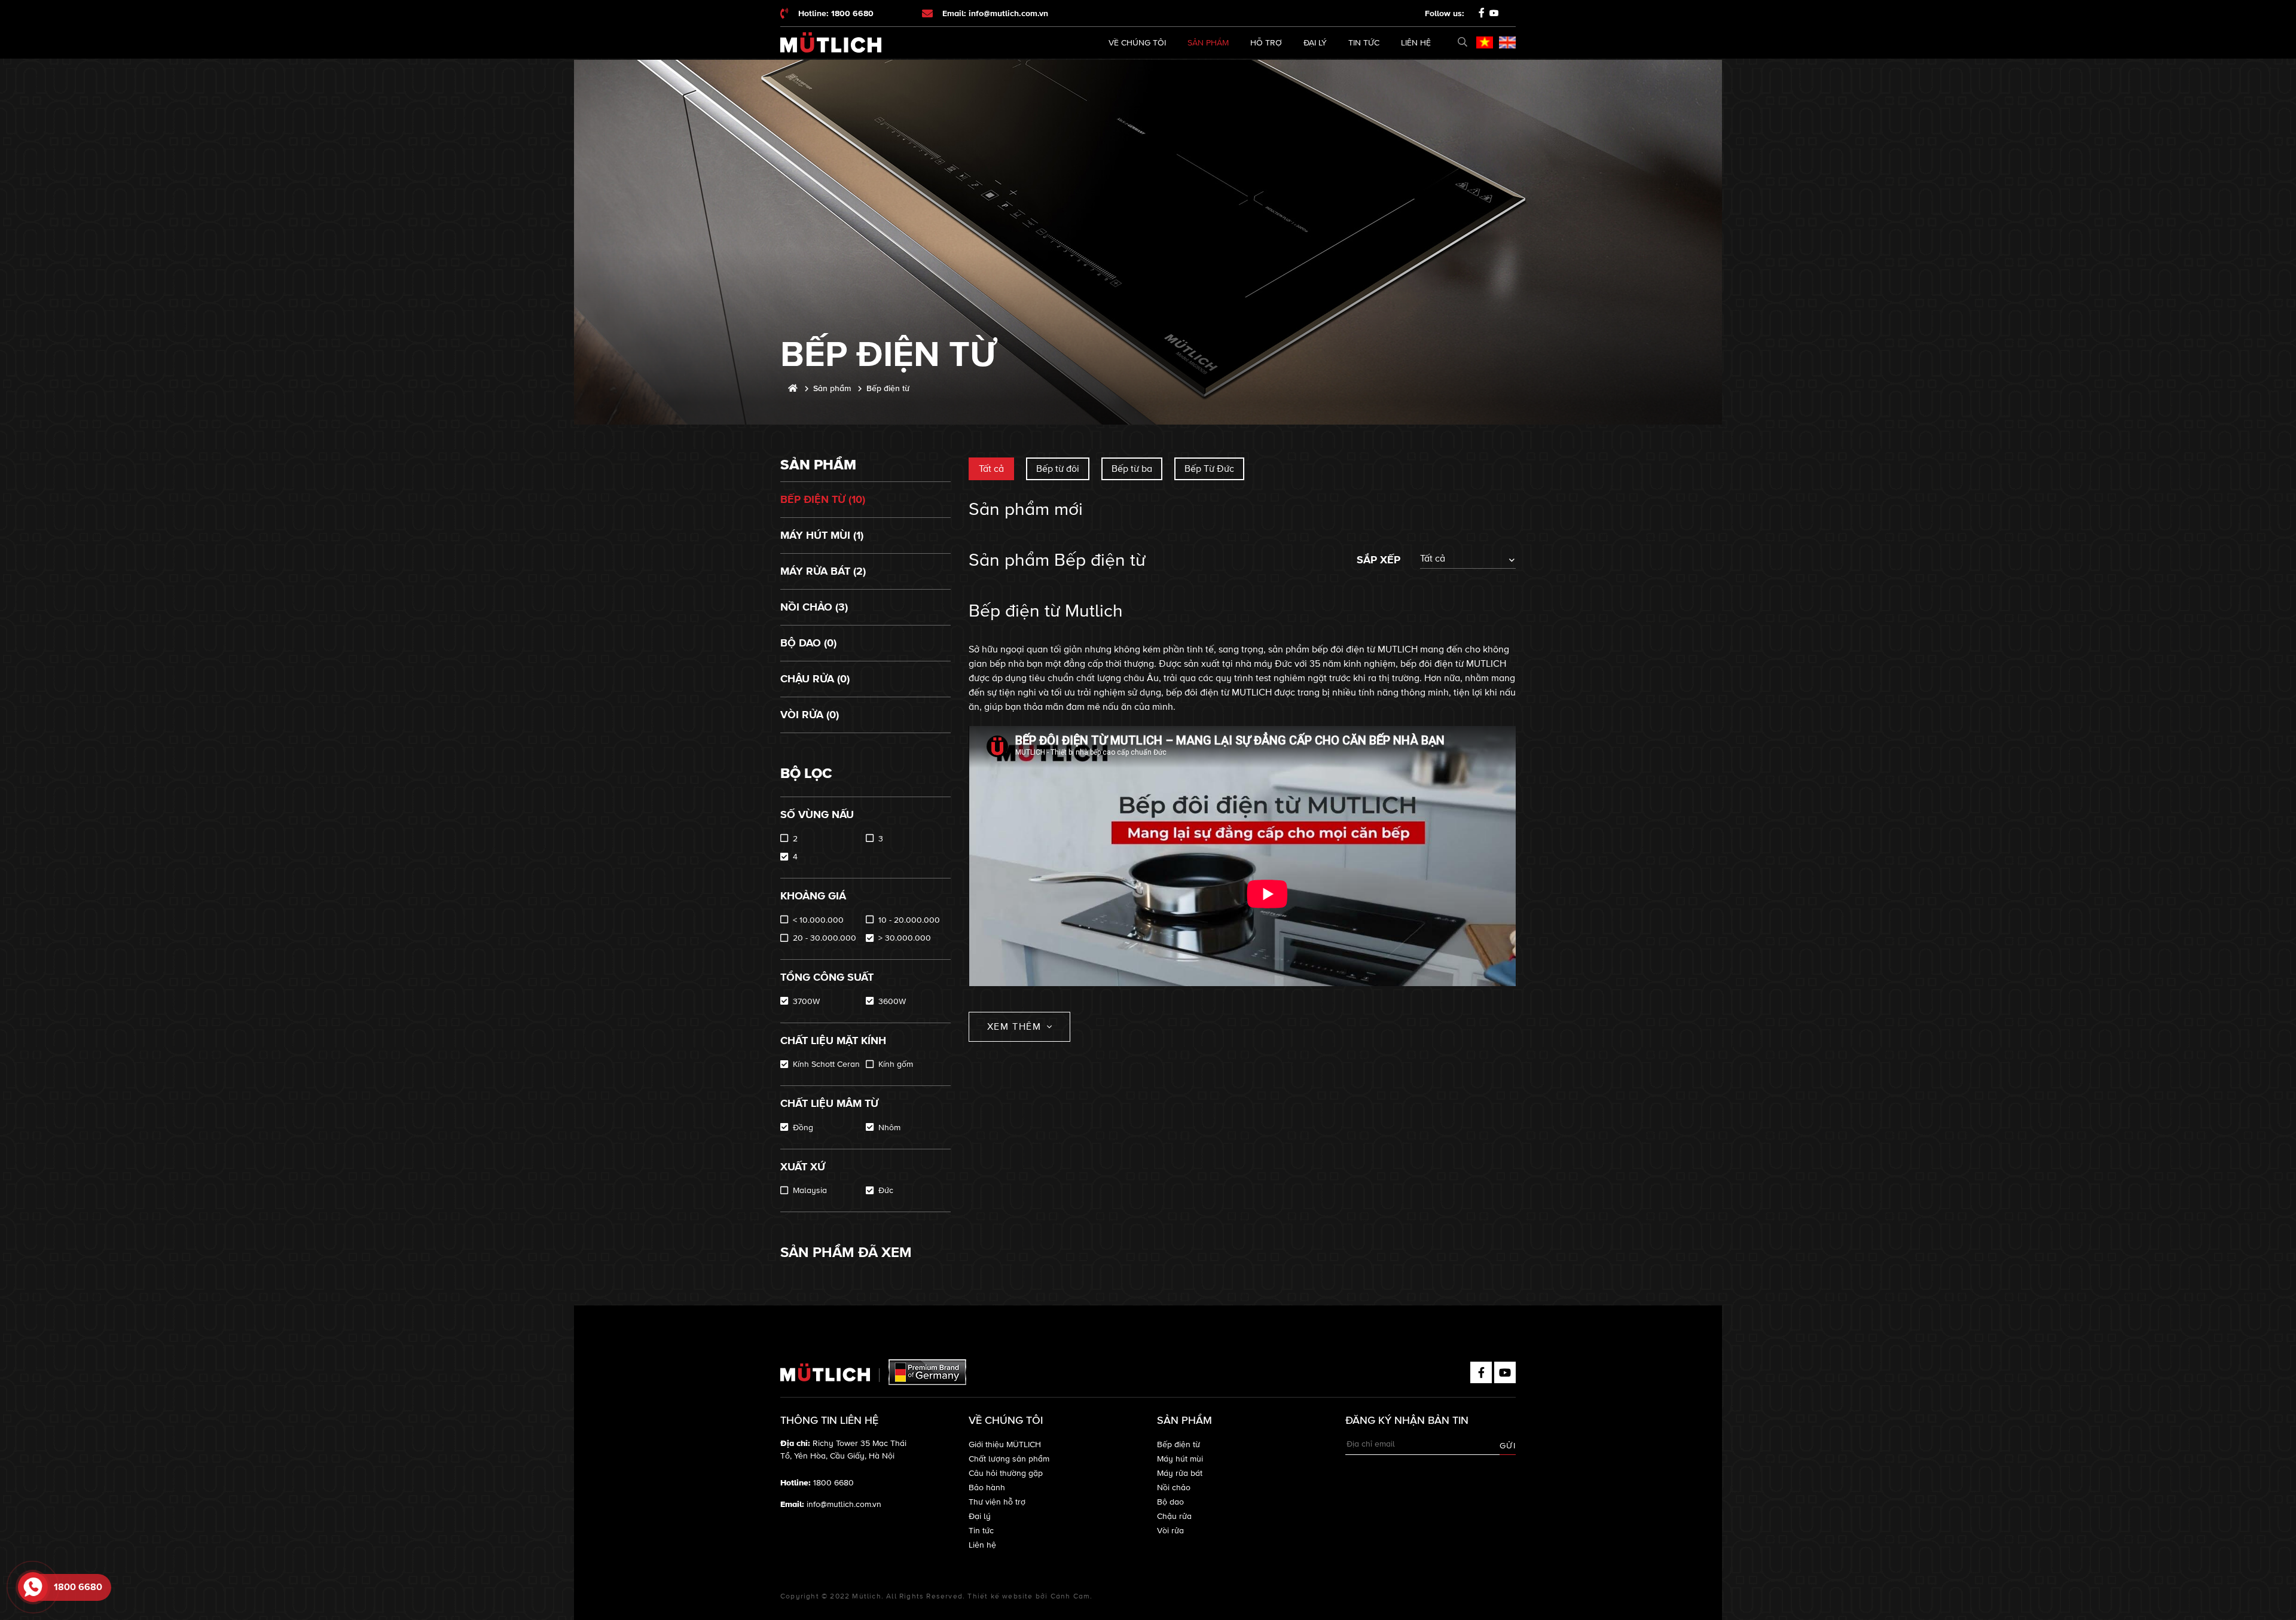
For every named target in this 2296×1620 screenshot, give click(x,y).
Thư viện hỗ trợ (997, 1502)
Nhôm (889, 1128)
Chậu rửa (1174, 1516)
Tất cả (991, 469)
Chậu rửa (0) (815, 679)
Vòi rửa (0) (810, 715)
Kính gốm (896, 1064)
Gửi (1508, 1446)
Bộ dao (1170, 1502)
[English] (1507, 42)
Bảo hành (987, 1488)
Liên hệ (1416, 43)
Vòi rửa (1170, 1531)
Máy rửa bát (1180, 1473)
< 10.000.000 (818, 920)
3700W (806, 1001)
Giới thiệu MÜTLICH (1005, 1444)
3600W (892, 1001)
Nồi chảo (1174, 1488)
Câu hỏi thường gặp (1006, 1473)
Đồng (803, 1128)
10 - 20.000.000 (909, 920)
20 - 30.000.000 (825, 938)
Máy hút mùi (1180, 1459)
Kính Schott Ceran (826, 1064)
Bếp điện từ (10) (823, 499)
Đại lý (1315, 43)
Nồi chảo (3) (814, 607)
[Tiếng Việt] (1485, 42)
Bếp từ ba (1132, 469)
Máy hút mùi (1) (822, 535)
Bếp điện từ (1178, 1444)
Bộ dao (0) (808, 643)
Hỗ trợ (1266, 43)
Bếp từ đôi (1058, 469)
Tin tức (1364, 43)
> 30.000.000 (905, 938)
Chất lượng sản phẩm (1009, 1459)
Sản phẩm (1208, 43)
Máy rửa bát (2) (823, 571)
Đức (886, 1190)
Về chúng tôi (1137, 43)
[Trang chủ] (793, 388)
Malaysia (810, 1190)
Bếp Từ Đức (1209, 469)
